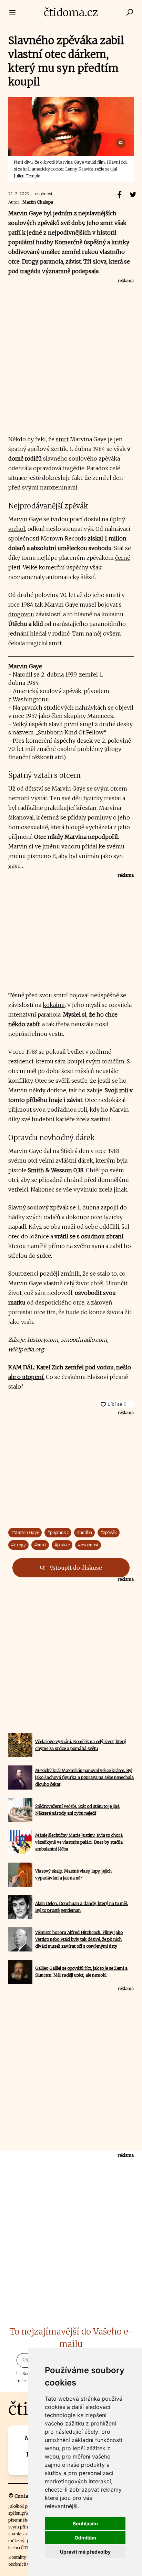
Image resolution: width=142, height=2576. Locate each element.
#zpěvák (109, 1532)
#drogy (18, 1545)
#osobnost (88, 1545)
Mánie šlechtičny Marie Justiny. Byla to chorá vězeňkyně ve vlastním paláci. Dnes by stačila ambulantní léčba (79, 1842)
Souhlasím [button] (85, 2523)
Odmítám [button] (85, 2538)
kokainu (54, 1005)
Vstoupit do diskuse (75, 1568)
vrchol (17, 529)
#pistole (62, 1545)
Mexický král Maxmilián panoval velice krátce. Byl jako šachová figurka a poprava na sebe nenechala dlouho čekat (84, 1777)
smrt (62, 439)
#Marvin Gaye (25, 1532)
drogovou (21, 614)
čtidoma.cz (71, 12)
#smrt (40, 1545)
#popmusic (58, 1532)
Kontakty (17, 2557)
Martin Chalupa (38, 202)
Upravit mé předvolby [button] (85, 2552)
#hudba (84, 1532)
